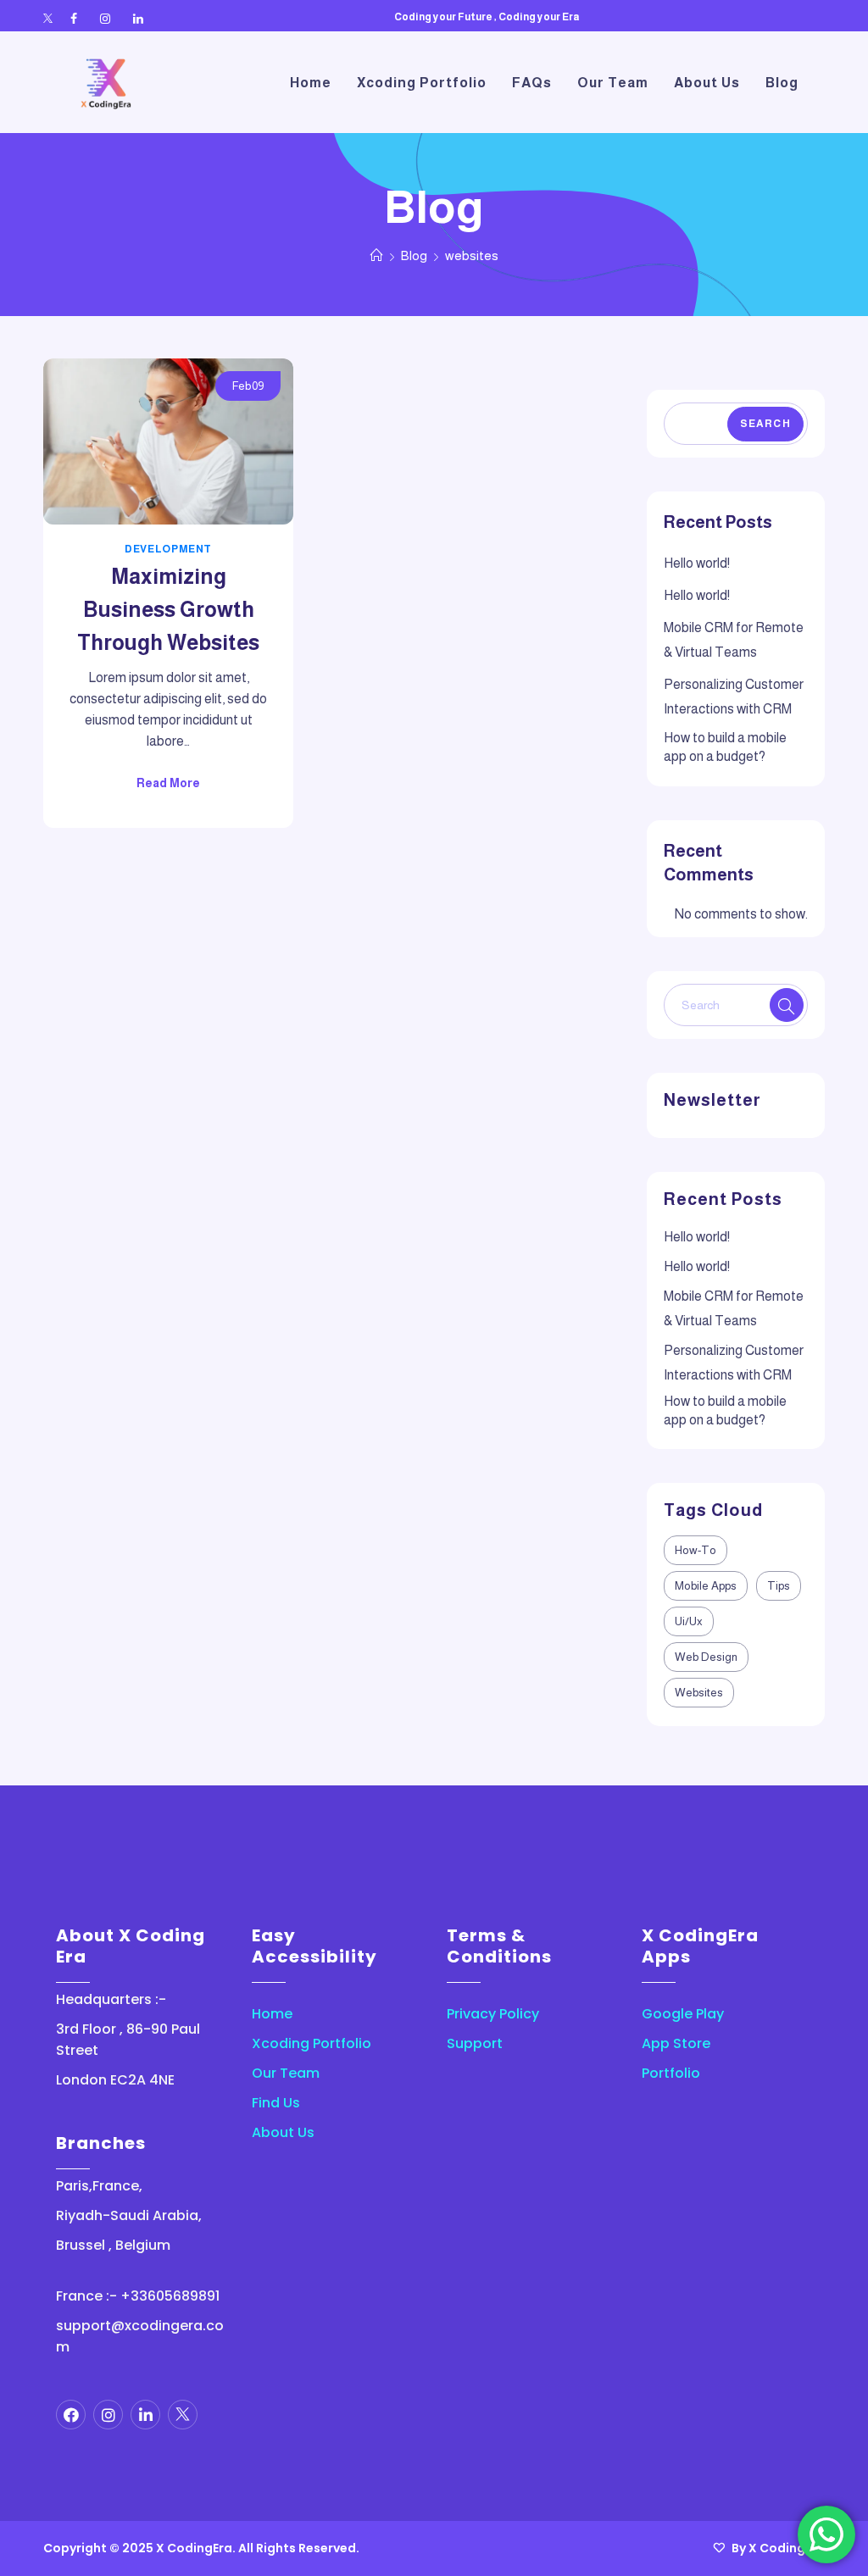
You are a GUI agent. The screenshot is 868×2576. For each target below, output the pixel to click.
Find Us (276, 2103)
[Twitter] (48, 19)
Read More (168, 783)
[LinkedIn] (138, 19)
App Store (676, 2043)
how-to (696, 1550)
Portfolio (671, 2073)
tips (779, 1586)
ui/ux (689, 1621)
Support (475, 2043)
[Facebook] (74, 19)
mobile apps (706, 1586)
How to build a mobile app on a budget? (725, 747)
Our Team (286, 2073)
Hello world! (697, 563)
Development (168, 549)
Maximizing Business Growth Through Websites (168, 609)
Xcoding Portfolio (312, 2043)
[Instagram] (105, 19)
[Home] (377, 255)
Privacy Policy (493, 2014)
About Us (283, 2132)
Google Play (683, 2014)
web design (706, 1657)
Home (272, 2014)
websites (699, 1693)
